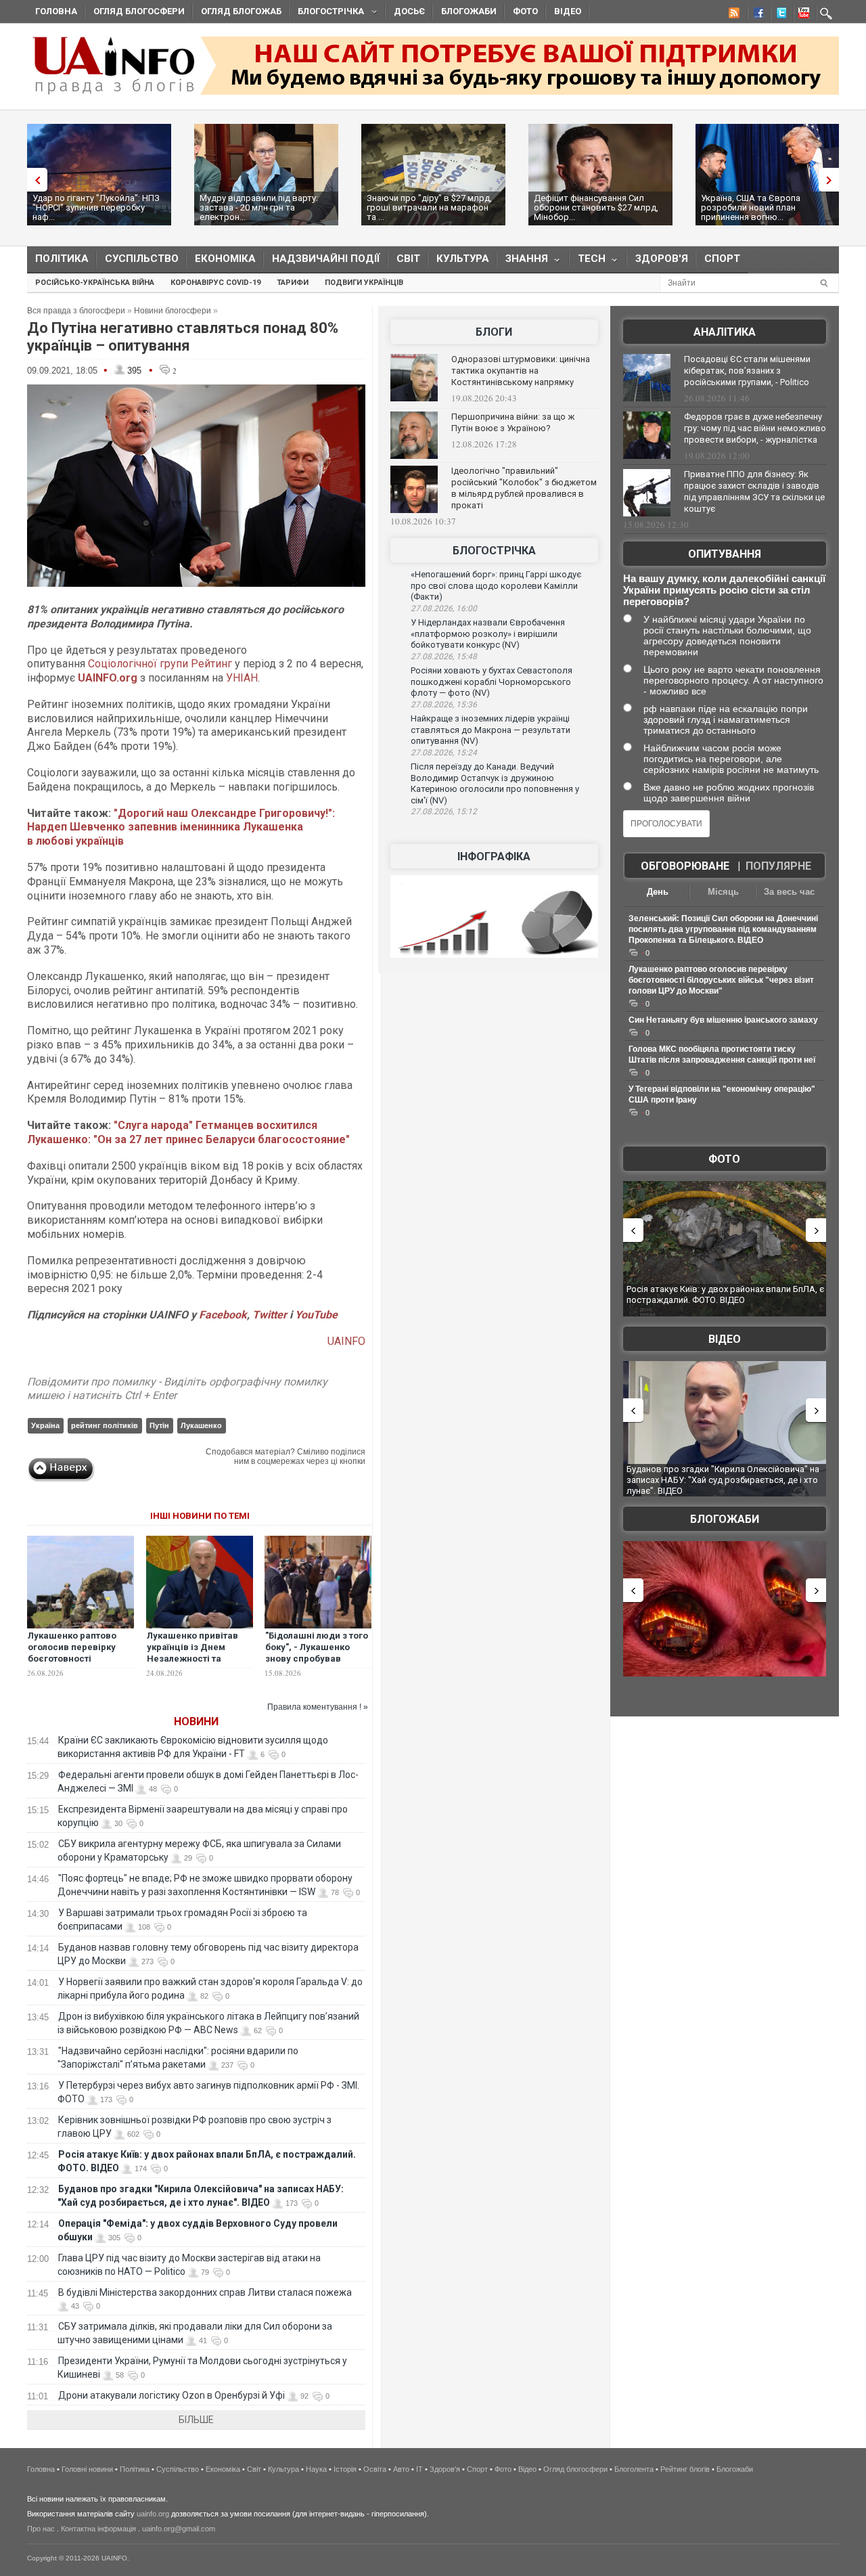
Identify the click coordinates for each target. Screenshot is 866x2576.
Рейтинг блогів (685, 2469)
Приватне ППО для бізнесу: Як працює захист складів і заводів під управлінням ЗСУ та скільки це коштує (754, 491)
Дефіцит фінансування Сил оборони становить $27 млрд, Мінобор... (596, 207)
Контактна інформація (98, 2529)
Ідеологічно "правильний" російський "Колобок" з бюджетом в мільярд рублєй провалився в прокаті (524, 488)
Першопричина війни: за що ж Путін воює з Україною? (513, 422)
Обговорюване (685, 866)
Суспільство (142, 259)
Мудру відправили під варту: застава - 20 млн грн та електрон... (259, 207)
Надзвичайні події (326, 259)
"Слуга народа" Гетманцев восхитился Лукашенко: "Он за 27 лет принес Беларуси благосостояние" (188, 1132)
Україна (45, 1425)
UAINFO (346, 1341)
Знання (523, 262)
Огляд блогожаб (241, 11)
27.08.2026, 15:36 (444, 705)
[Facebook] (756, 15)
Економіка (225, 259)
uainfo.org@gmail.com (179, 2529)
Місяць (723, 892)
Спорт (722, 259)
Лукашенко (201, 1425)
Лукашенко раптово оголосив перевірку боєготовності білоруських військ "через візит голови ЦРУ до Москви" (72, 1664)
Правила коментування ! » (318, 1707)
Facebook (223, 1315)
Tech (588, 262)
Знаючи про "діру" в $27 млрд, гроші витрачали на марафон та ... (429, 207)
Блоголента (634, 2469)
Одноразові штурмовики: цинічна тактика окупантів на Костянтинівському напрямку (521, 371)
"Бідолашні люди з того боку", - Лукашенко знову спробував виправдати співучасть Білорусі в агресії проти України (318, 1664)
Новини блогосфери (173, 311)
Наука (316, 2469)
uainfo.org (153, 2514)
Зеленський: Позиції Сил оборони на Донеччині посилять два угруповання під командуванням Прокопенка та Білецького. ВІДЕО (723, 929)
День (658, 892)
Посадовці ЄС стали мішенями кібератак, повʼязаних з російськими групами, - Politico (747, 371)
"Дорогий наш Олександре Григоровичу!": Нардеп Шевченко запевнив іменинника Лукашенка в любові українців (181, 827)
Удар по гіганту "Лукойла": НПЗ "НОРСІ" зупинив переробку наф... (96, 207)
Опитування (725, 554)
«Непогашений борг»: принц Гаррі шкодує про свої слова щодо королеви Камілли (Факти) (496, 585)
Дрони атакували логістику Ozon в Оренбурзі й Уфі (172, 2395)
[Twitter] (779, 15)
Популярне (778, 866)
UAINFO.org (108, 678)
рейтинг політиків (105, 1425)
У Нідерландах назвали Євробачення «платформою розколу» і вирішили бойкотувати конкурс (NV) (488, 634)
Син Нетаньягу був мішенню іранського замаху (723, 1020)
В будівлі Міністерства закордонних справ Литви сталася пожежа (205, 2292)
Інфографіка (494, 857)
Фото (525, 11)
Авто (401, 2469)
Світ (408, 259)
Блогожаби (469, 11)
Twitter (271, 1315)
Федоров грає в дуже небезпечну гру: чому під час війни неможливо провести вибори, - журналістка (755, 428)
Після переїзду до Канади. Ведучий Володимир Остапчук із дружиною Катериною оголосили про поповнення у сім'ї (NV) (495, 783)
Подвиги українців (364, 283)
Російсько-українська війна (95, 283)
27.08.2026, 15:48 (444, 657)
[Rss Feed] (733, 15)
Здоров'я (662, 259)
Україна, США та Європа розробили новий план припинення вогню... (751, 207)
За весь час (789, 892)
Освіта (375, 2469)
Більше (196, 2420)
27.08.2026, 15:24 (444, 753)
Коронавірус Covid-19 (215, 283)
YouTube (316, 1315)
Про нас (41, 2529)
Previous (34, 180)
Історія (345, 2469)
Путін (159, 1425)
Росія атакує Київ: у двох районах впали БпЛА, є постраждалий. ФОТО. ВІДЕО (725, 1294)
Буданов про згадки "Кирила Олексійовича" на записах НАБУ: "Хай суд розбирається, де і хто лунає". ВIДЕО (723, 1480)
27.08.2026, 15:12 (444, 812)
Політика (62, 259)
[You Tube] (802, 15)
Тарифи (293, 283)
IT (419, 2469)
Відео (568, 11)
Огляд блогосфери (139, 11)
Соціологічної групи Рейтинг (160, 664)
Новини (196, 1722)
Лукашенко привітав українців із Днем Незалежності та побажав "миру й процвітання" (192, 1659)
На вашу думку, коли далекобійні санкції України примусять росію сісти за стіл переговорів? (724, 590)
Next (832, 180)
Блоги (494, 332)
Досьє (409, 11)
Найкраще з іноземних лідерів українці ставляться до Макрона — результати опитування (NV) (491, 730)
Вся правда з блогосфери (76, 311)
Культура (463, 259)
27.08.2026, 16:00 (444, 608)
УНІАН (242, 678)
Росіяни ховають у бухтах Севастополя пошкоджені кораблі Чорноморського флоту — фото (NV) (492, 682)
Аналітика (725, 332)
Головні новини (87, 2469)
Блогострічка (327, 13)
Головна (56, 11)
